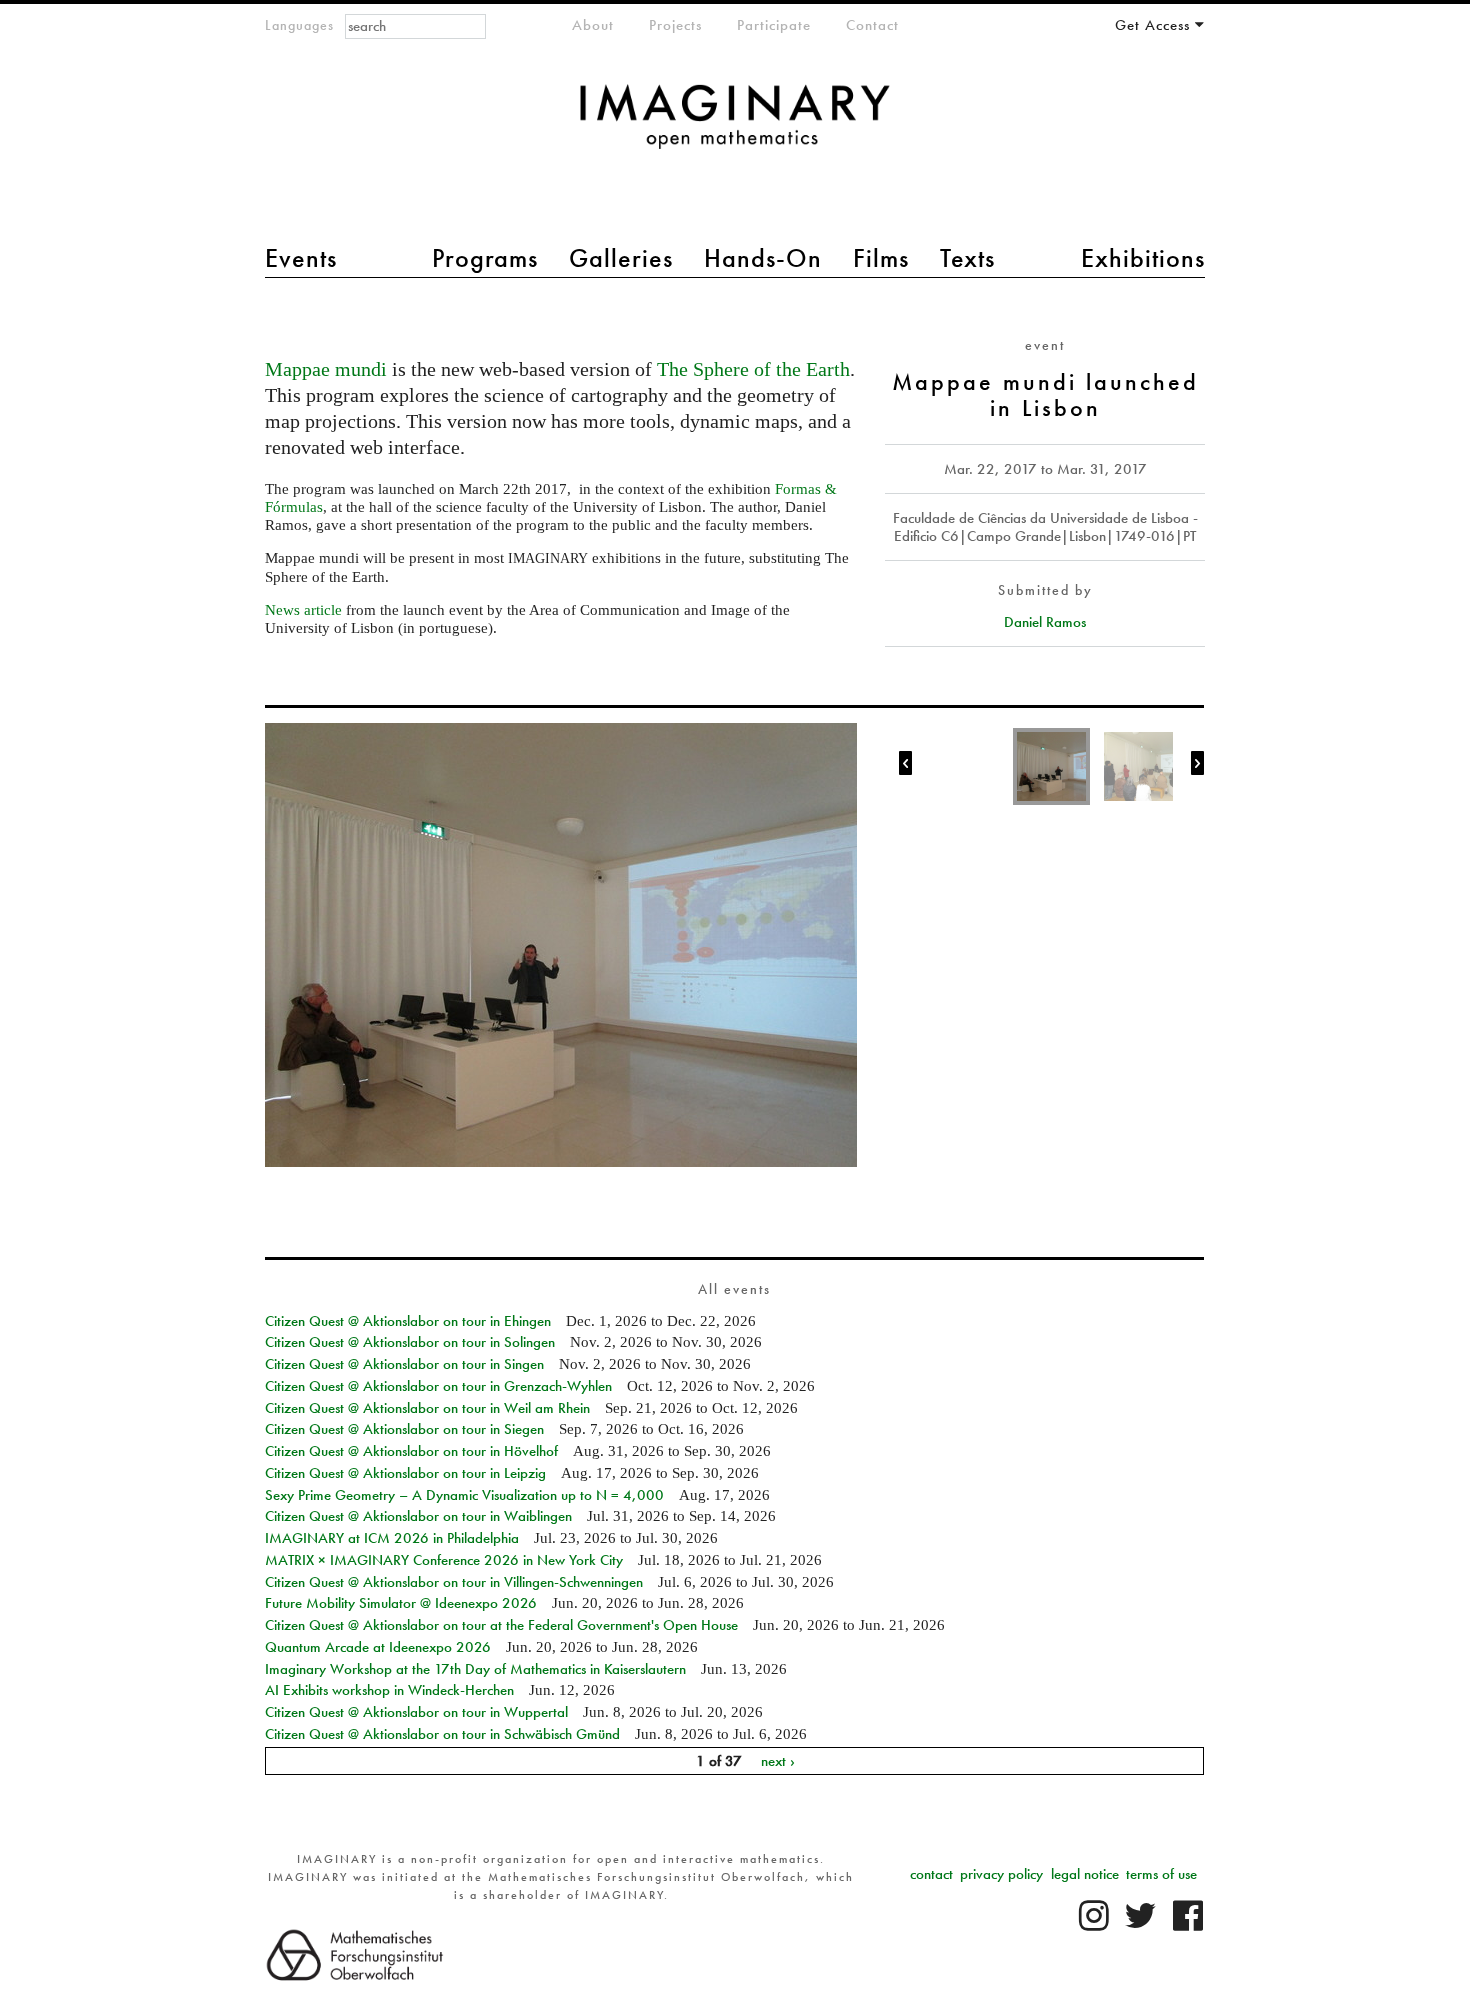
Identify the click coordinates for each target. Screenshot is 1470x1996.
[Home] (735, 126)
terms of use (1161, 1874)
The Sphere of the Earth (753, 369)
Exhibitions (1143, 258)
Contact (872, 25)
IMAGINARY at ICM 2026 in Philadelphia (392, 1538)
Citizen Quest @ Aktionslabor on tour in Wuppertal (416, 1712)
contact (931, 1874)
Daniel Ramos (1045, 622)
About (593, 25)
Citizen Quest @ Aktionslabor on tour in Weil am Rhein (427, 1408)
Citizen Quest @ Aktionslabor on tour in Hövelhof (411, 1451)
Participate (774, 25)
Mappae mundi (326, 369)
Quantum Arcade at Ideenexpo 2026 (378, 1647)
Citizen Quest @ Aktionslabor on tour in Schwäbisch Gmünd (442, 1734)
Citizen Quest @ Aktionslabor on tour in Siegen (404, 1429)
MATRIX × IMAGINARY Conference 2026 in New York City (444, 1560)
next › (778, 1761)
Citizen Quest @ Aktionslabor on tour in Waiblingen (418, 1516)
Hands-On (763, 258)
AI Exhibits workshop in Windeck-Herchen (389, 1690)
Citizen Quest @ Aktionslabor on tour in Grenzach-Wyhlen (438, 1386)
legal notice (1085, 1874)
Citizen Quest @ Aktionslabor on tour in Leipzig (405, 1473)
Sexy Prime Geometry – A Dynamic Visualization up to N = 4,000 (464, 1495)
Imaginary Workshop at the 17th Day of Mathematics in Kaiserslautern (475, 1669)
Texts (967, 258)
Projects (675, 25)
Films (881, 258)
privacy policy (1001, 1874)
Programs (485, 258)
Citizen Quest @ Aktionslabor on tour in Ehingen (408, 1321)
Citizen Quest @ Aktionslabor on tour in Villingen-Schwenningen (454, 1582)
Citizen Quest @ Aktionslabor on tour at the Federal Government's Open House (501, 1625)
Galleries (621, 258)
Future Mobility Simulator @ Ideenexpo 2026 (401, 1603)
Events (301, 258)
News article (303, 610)
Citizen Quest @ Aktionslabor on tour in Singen (404, 1364)
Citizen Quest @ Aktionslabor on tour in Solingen (410, 1342)
